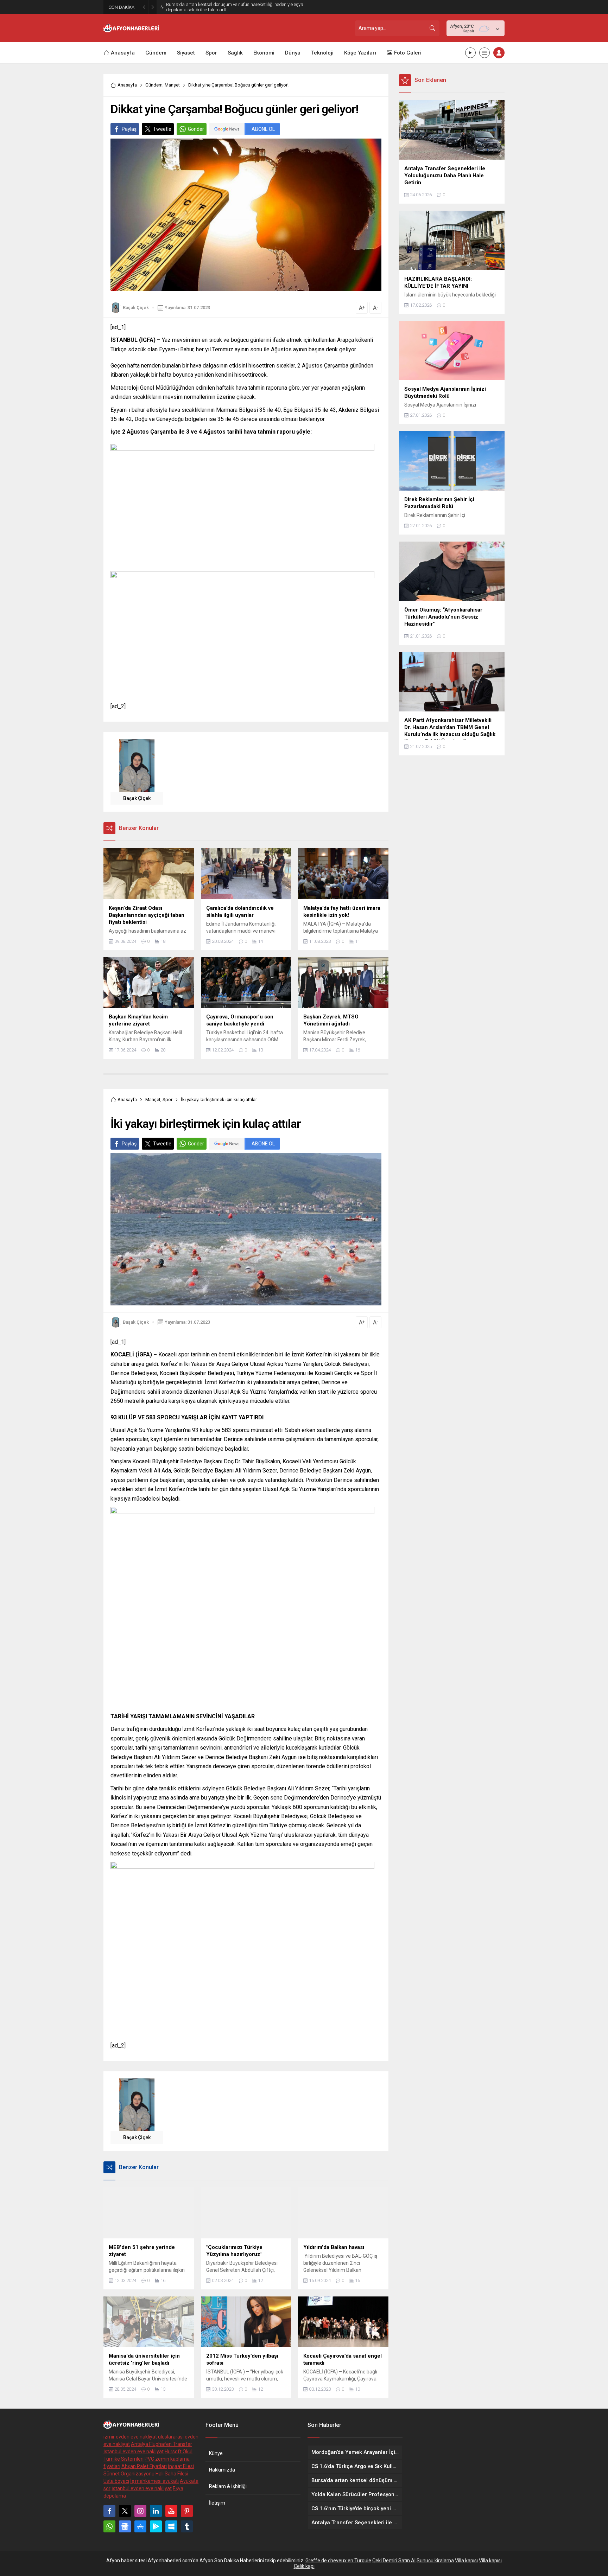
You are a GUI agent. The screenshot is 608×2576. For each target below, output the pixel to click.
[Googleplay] (156, 2526)
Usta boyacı (116, 2481)
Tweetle (162, 129)
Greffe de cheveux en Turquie (338, 2561)
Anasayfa (127, 85)
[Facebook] (109, 2511)
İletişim (217, 2503)
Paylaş (129, 129)
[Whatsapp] (109, 2526)
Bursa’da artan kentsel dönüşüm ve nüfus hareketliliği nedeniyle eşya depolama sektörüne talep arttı (235, 7)
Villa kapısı (466, 2561)
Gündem (154, 85)
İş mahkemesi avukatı (154, 2481)
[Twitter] (125, 2511)
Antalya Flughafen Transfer (161, 2444)
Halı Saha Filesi (172, 2474)
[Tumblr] (187, 2526)
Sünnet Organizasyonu (129, 2474)
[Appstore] (140, 2526)
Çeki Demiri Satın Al (394, 2561)
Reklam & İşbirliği (228, 2486)
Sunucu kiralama (435, 2561)
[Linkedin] (156, 2511)
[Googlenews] (125, 2526)
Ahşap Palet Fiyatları (144, 2466)
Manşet (172, 85)
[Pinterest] (187, 2511)
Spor (167, 1100)
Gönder (196, 129)
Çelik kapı (304, 2566)
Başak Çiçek (136, 308)
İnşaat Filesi (181, 2466)
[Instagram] (140, 2511)
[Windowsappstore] (171, 2526)
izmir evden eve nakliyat (130, 2437)
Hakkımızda (222, 2470)
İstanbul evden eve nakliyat (134, 2452)
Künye (216, 2453)
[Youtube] (171, 2511)
